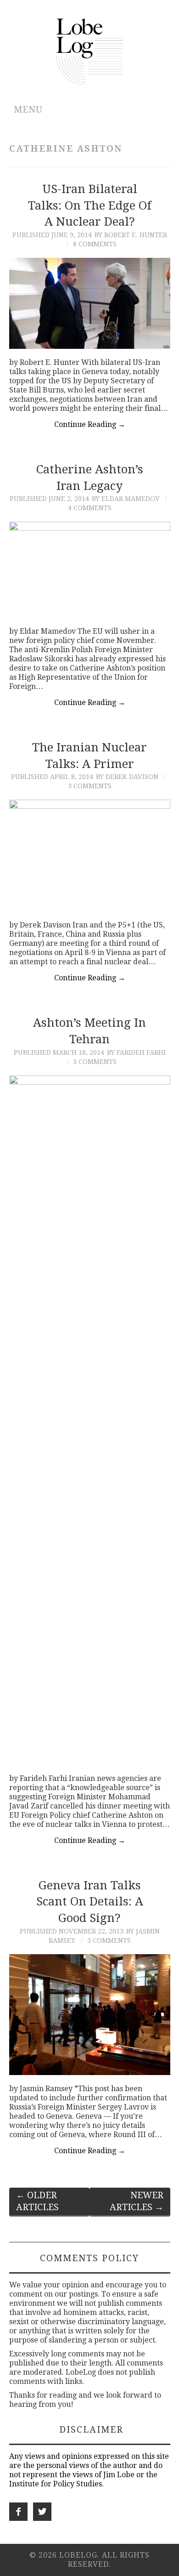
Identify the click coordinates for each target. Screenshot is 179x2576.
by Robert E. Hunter (131, 235)
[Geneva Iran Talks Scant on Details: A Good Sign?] (90, 2015)
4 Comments (90, 508)
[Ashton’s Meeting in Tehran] (90, 1420)
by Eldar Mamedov (126, 499)
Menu (28, 110)
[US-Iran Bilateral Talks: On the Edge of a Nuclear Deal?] (90, 303)
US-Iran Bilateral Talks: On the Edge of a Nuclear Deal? (90, 205)
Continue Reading (90, 424)
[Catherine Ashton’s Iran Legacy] (90, 569)
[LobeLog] (90, 51)
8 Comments (95, 244)
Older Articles (37, 2201)
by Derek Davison (127, 777)
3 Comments (90, 786)
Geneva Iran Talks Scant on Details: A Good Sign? (90, 1902)
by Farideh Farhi (136, 1052)
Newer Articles (137, 2201)
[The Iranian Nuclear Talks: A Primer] (90, 855)
